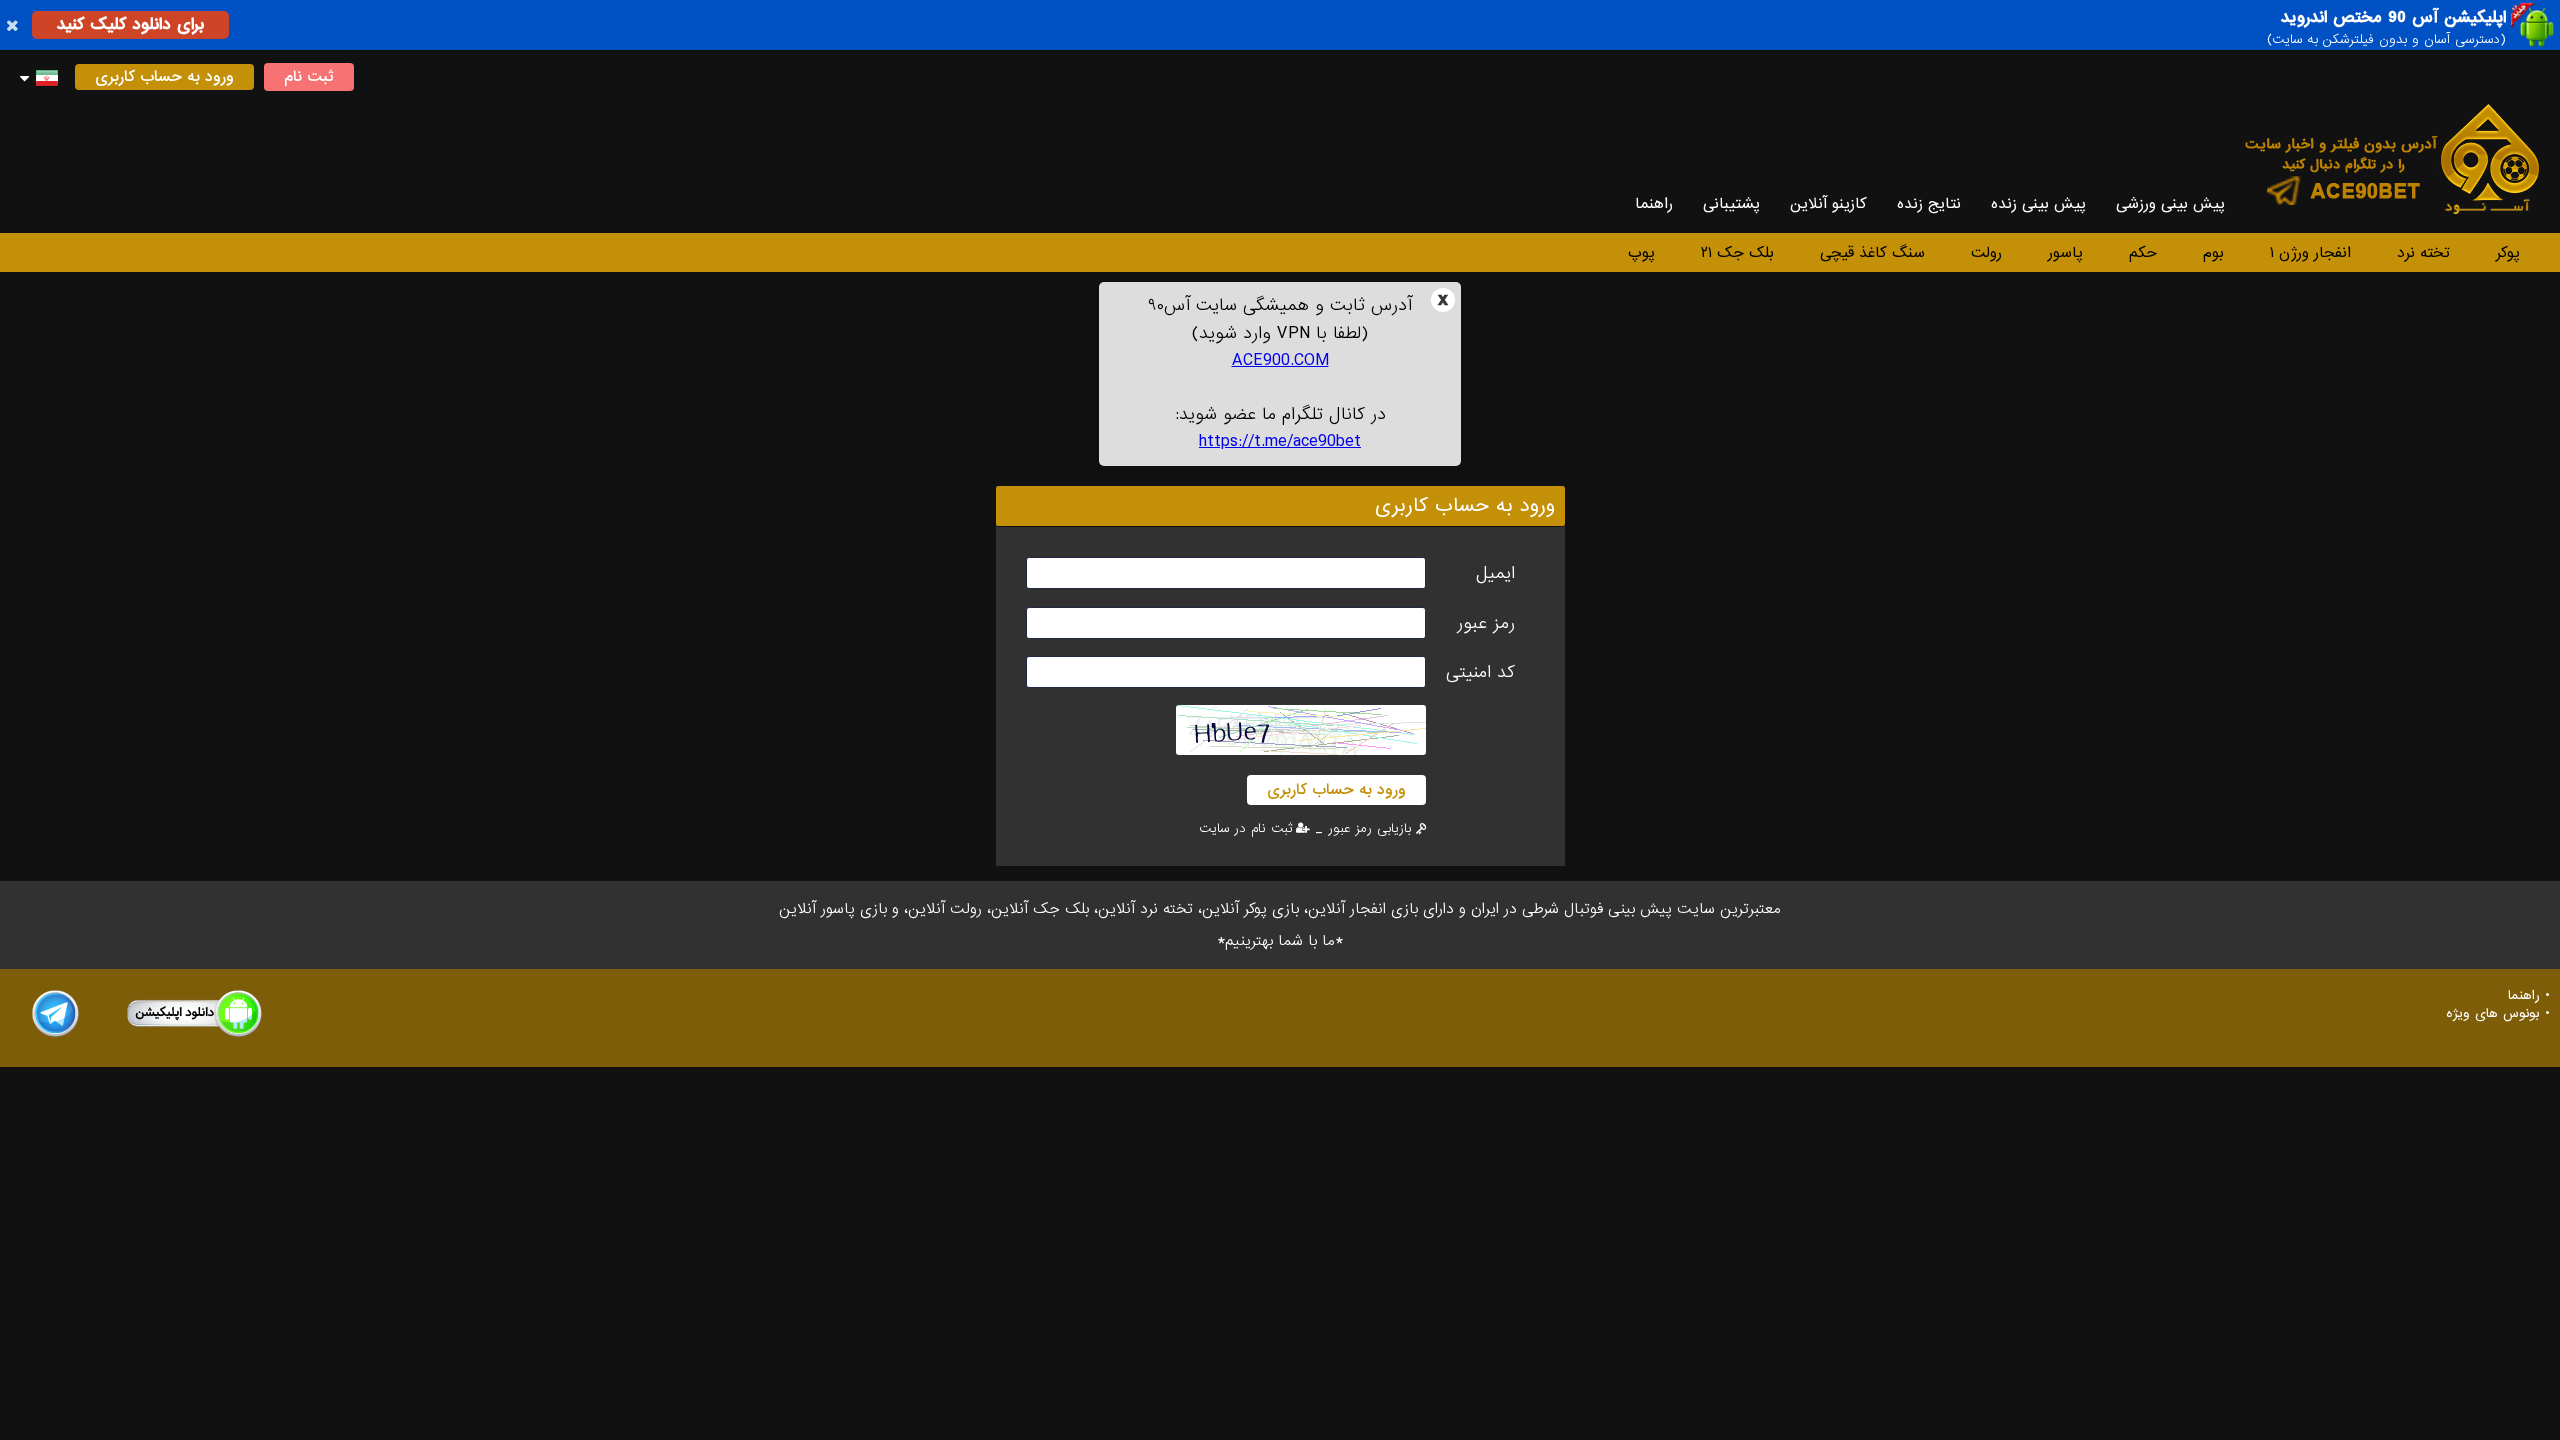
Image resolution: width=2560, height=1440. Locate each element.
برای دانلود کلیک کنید (130, 24)
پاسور (2065, 253)
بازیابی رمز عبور (1369, 828)
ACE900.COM (1280, 360)
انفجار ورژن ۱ (2310, 253)
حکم (2143, 253)
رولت (1986, 253)
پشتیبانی (1731, 204)
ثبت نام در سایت (1246, 828)
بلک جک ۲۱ (1737, 253)
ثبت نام (309, 77)
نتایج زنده (1929, 204)
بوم (2213, 253)
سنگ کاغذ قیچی (1872, 253)
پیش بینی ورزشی (2170, 204)
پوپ (1641, 253)
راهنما (1654, 204)
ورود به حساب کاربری (164, 77)
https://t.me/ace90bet (1280, 441)
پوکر (2508, 253)
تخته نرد (2423, 253)
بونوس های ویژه (2493, 1014)
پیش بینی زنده (2038, 204)
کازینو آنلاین (1828, 204)
